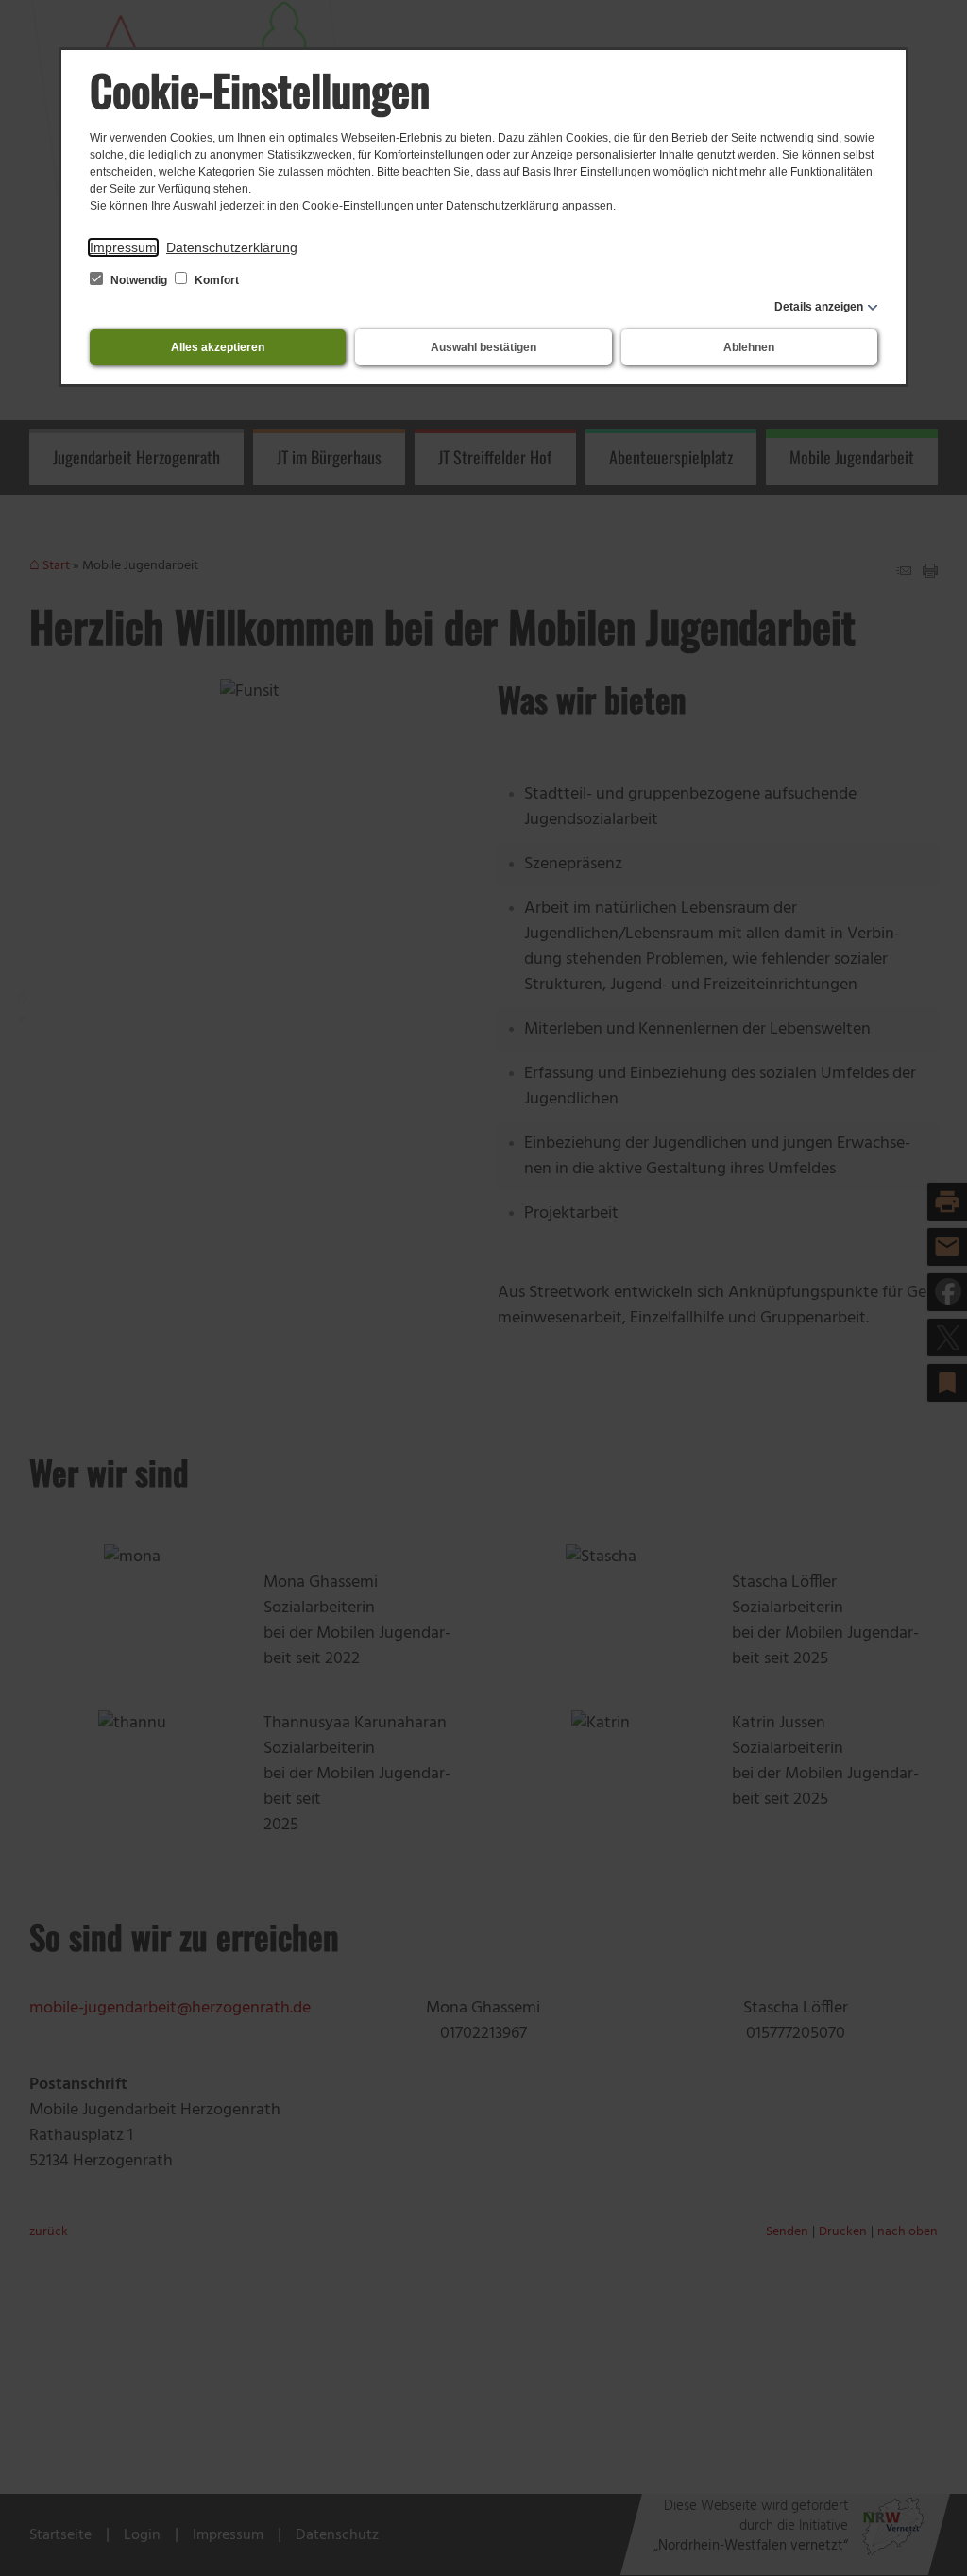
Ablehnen (749, 347)
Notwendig (139, 280)
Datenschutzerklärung (232, 247)
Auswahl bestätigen (483, 347)
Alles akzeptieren (218, 347)
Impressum (123, 247)
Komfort (215, 280)
